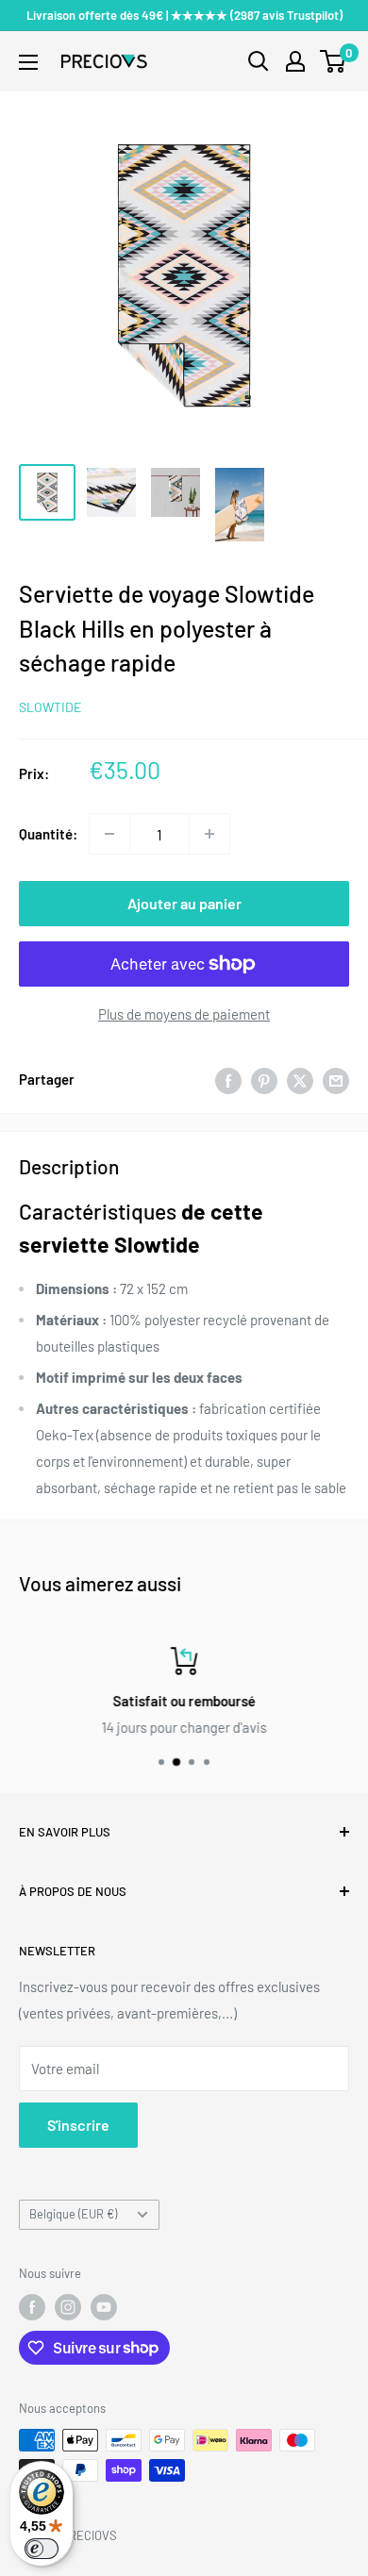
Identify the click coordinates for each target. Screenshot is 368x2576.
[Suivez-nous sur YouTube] (104, 2307)
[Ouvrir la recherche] (259, 61)
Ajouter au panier (184, 903)
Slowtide (50, 707)
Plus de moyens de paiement (184, 1014)
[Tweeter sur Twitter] (300, 1079)
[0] (334, 61)
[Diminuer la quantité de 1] (109, 834)
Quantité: (48, 834)
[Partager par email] (336, 1079)
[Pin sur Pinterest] (264, 1079)
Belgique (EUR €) (73, 2214)
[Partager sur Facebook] (228, 1079)
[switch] (42, 2549)
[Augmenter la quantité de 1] (209, 834)
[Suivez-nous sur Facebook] (32, 2307)
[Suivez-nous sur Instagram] (68, 2307)
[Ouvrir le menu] (28, 62)
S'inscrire (78, 2125)
